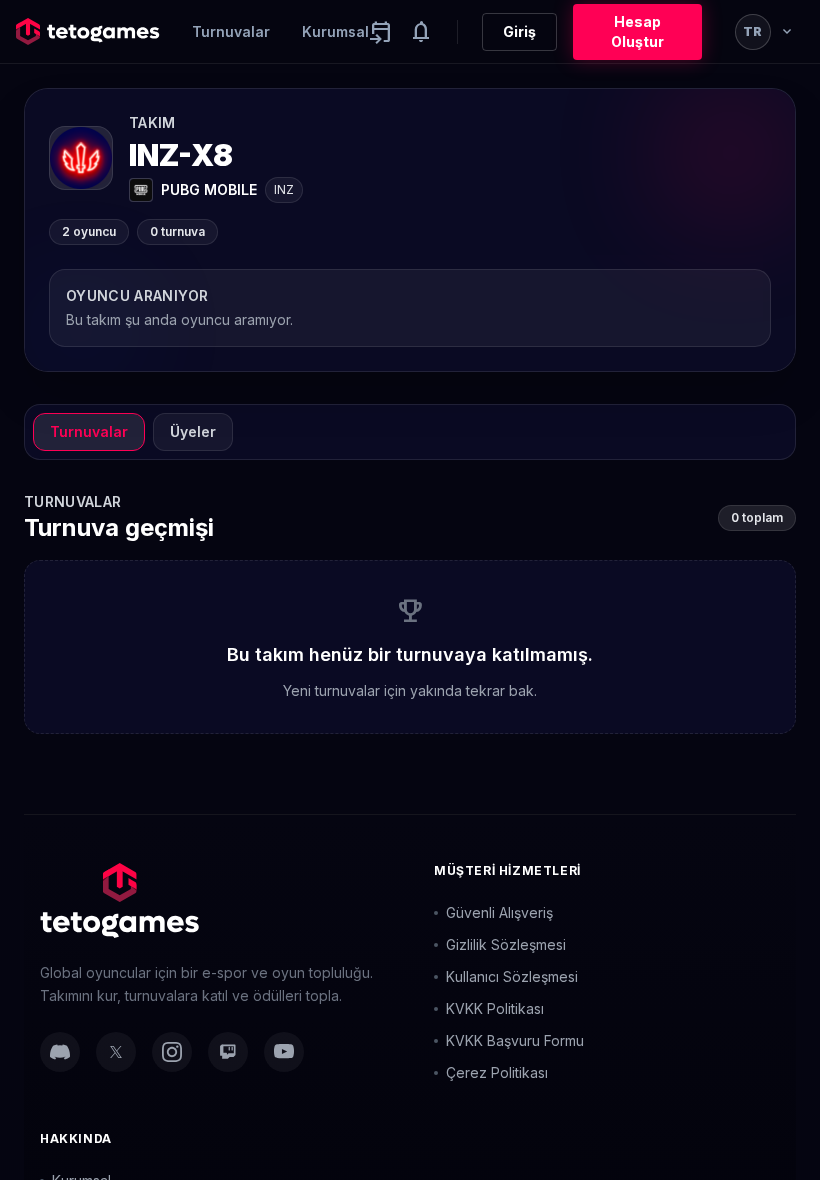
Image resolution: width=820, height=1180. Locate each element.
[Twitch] (228, 1052)
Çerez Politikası (497, 1072)
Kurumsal (335, 31)
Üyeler (193, 431)
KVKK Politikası (495, 1008)
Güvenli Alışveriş (499, 912)
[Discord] (60, 1052)
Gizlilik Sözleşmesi (506, 944)
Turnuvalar (231, 31)
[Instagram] (172, 1052)
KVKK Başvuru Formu (515, 1040)
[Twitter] (116, 1052)
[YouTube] (284, 1052)
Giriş (519, 31)
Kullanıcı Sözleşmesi (512, 976)
